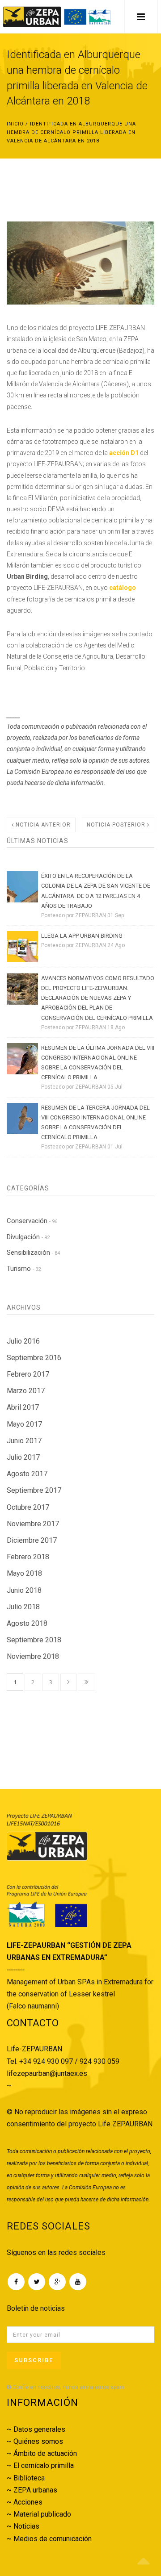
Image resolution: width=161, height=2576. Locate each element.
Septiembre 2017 (34, 1490)
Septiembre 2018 (34, 1640)
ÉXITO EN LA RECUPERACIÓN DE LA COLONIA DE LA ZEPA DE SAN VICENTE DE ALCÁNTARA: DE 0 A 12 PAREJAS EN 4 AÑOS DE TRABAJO (96, 891)
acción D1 (124, 453)
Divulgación (28, 1237)
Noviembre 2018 (33, 1656)
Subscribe (34, 2360)
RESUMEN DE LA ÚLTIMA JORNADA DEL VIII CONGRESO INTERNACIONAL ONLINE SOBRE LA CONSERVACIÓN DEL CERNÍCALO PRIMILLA (98, 1063)
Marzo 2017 (26, 1391)
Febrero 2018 (28, 1557)
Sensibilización (33, 1253)
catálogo (123, 588)
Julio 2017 (23, 1457)
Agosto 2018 (27, 1623)
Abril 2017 (23, 1407)
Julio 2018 (23, 1607)
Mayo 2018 (24, 1573)
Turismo (24, 1269)
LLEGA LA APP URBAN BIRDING (82, 936)
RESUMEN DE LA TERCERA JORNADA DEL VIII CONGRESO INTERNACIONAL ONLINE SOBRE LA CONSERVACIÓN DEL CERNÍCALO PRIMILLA (95, 1122)
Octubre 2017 (28, 1507)
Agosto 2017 (27, 1474)
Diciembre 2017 (32, 1540)
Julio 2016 (23, 1341)
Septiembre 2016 (34, 1358)
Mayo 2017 (24, 1424)
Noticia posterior (117, 825)
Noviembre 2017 (33, 1524)
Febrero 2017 (28, 1374)
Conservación (32, 1221)
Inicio (15, 124)
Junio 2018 (24, 1590)
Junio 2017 (24, 1441)
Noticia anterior (42, 825)
